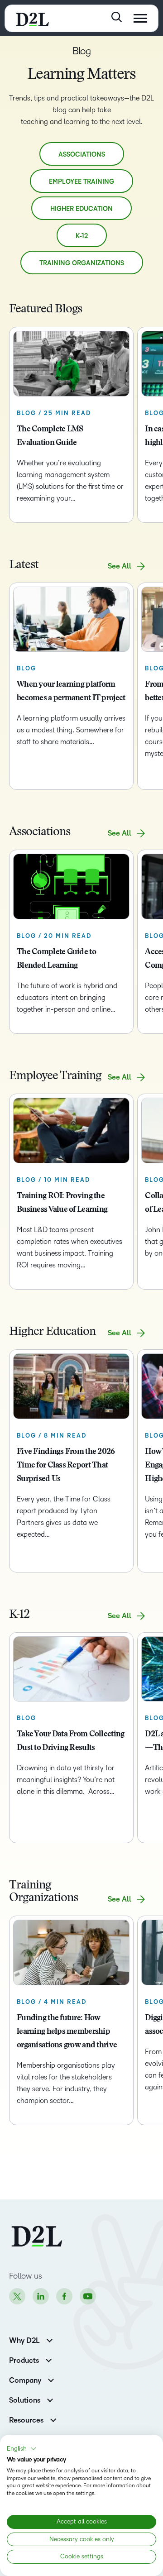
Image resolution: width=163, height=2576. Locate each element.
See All (120, 566)
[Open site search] (117, 17)
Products (24, 2361)
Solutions (25, 2400)
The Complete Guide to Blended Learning (56, 959)
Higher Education (81, 209)
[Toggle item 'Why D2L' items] (50, 2339)
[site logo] (32, 18)
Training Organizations (82, 263)
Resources (26, 2420)
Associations (82, 155)
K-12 (82, 236)
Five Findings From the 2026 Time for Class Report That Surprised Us (66, 1466)
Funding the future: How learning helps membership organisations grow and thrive (67, 2032)
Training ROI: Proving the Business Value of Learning (62, 1203)
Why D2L (24, 2341)
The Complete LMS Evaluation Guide (50, 436)
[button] (22, 2449)
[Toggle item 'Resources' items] (53, 2419)
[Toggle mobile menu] (140, 18)
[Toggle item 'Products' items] (49, 2359)
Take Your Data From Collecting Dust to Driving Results (70, 1741)
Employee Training (81, 182)
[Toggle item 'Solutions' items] (50, 2399)
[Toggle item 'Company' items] (51, 2379)
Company (25, 2380)
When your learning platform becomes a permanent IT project (71, 692)
